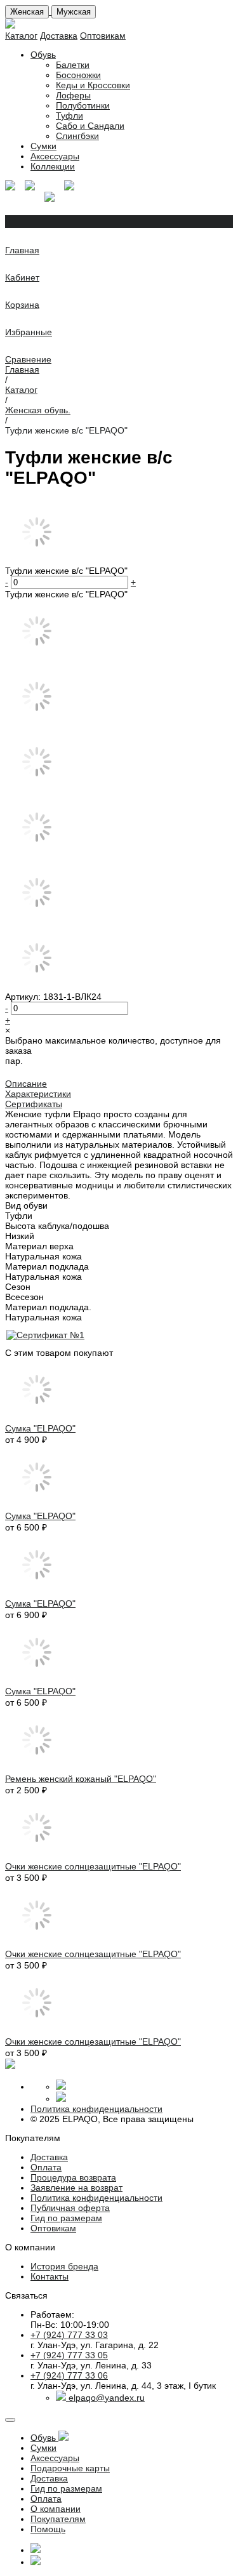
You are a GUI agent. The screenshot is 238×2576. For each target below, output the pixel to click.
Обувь (43, 55)
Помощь (48, 2529)
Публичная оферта (70, 2208)
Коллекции (53, 166)
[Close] (10, 2420)
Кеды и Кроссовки (93, 85)
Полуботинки (83, 105)
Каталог (21, 36)
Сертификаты (34, 1104)
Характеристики (38, 1094)
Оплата (46, 2167)
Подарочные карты (70, 2468)
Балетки (73, 65)
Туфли (69, 116)
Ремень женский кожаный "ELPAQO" (81, 1779)
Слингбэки (77, 136)
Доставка (59, 36)
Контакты (50, 2276)
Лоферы (73, 95)
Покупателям (58, 2519)
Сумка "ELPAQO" (40, 1428)
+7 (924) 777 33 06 (69, 2375)
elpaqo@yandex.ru (107, 2398)
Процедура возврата (73, 2177)
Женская (27, 12)
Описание (26, 1084)
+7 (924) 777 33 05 (69, 2355)
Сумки (43, 146)
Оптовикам (103, 36)
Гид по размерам (66, 2218)
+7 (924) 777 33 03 (69, 2335)
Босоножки (78, 75)
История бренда (64, 2266)
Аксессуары (55, 156)
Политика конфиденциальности (96, 2109)
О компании (56, 2509)
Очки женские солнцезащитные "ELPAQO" (93, 1866)
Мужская (74, 12)
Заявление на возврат (76, 2188)
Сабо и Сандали (90, 126)
